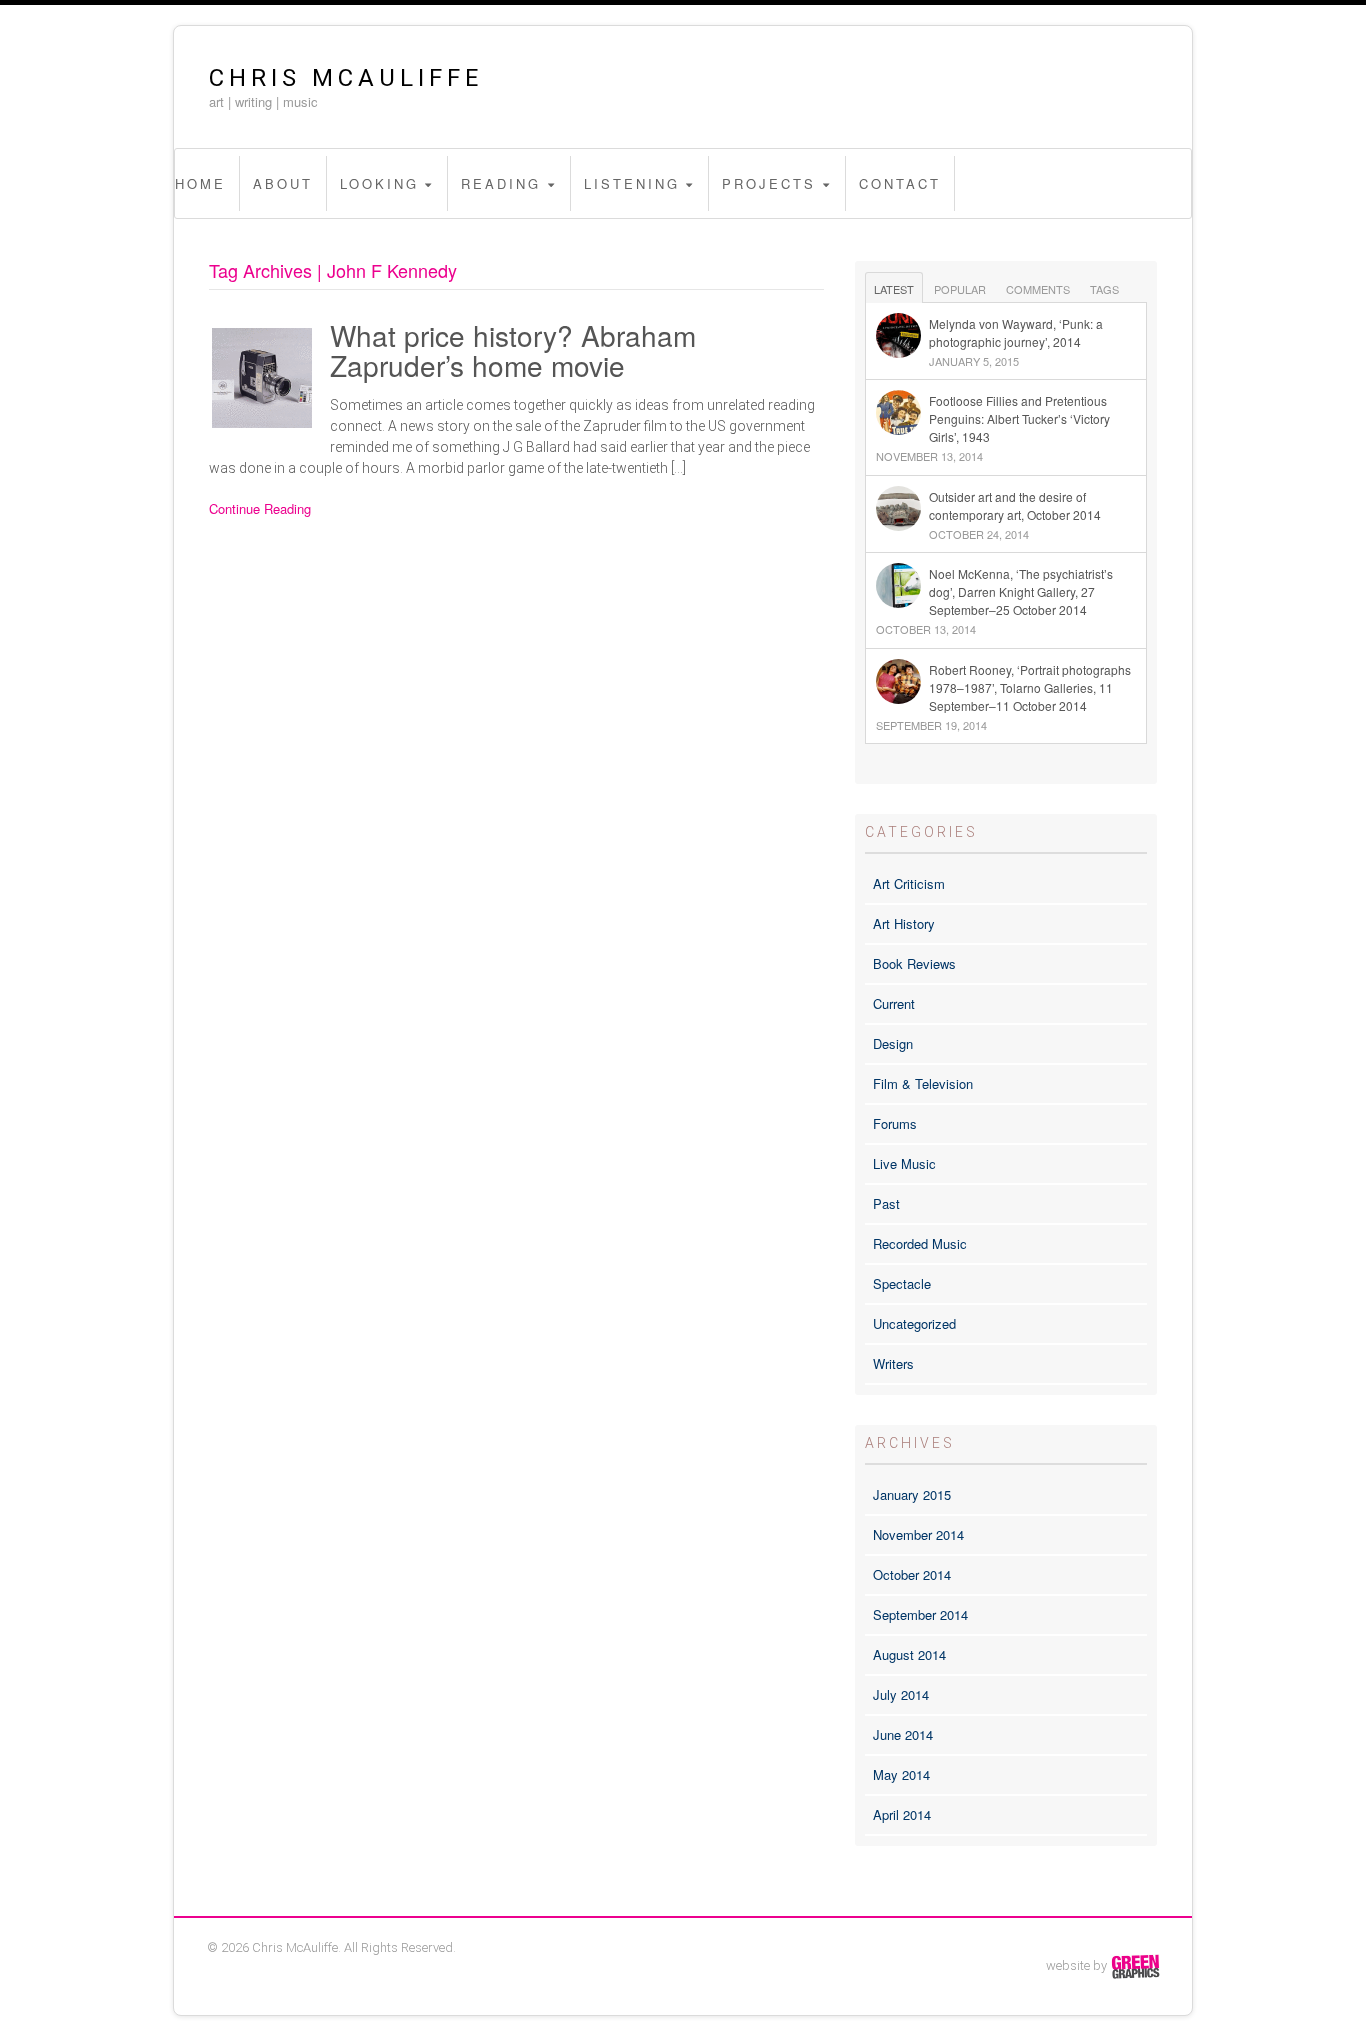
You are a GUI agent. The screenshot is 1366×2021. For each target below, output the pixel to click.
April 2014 (902, 1814)
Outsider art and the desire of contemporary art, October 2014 (1015, 505)
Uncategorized (914, 1323)
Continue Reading (260, 508)
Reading (501, 183)
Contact (900, 183)
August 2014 (909, 1654)
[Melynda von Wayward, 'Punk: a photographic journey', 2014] (1006, 314)
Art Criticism (909, 883)
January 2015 (912, 1494)
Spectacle (902, 1283)
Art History (904, 923)
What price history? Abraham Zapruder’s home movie (513, 350)
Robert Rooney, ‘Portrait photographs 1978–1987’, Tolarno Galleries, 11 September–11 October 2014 (1030, 687)
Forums (895, 1123)
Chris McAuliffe (346, 78)
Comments (1038, 289)
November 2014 (918, 1534)
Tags (1104, 289)
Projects (769, 183)
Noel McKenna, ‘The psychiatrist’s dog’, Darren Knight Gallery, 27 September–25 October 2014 (1021, 591)
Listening (632, 183)
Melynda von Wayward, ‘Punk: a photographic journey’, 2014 (1016, 332)
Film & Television (923, 1083)
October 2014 (912, 1574)
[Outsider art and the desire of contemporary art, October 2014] (1006, 487)
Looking (379, 183)
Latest (894, 289)
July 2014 (901, 1694)
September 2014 (920, 1614)
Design (893, 1043)
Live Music (904, 1163)
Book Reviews (914, 963)
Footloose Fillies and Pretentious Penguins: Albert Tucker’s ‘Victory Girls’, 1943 (1019, 418)
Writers (893, 1363)
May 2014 (901, 1774)
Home (200, 183)
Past (886, 1203)
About (283, 183)
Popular (960, 289)
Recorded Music (920, 1243)
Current (894, 1003)
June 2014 (903, 1734)
